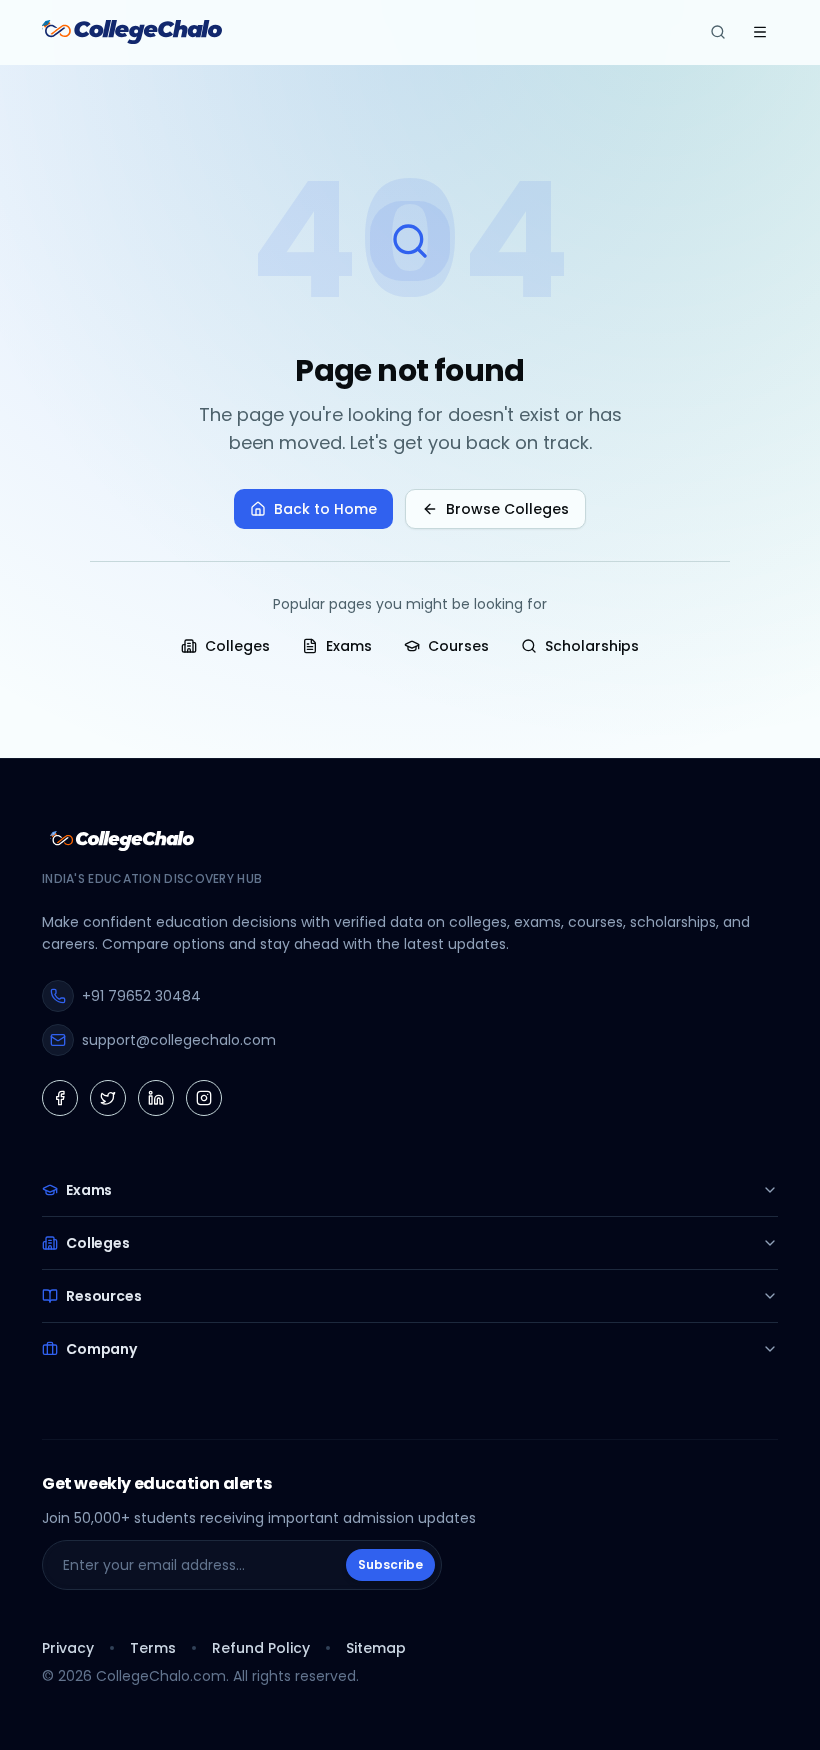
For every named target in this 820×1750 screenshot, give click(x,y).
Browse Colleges (507, 509)
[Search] (718, 32)
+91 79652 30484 (141, 996)
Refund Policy (261, 1648)
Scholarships (592, 646)
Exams (349, 646)
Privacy (68, 1648)
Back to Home (325, 509)
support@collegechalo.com (179, 1040)
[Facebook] (60, 1098)
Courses (458, 646)
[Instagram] (204, 1098)
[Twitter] (108, 1098)
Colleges (237, 646)
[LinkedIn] (156, 1098)
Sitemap (376, 1648)
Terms (153, 1648)
